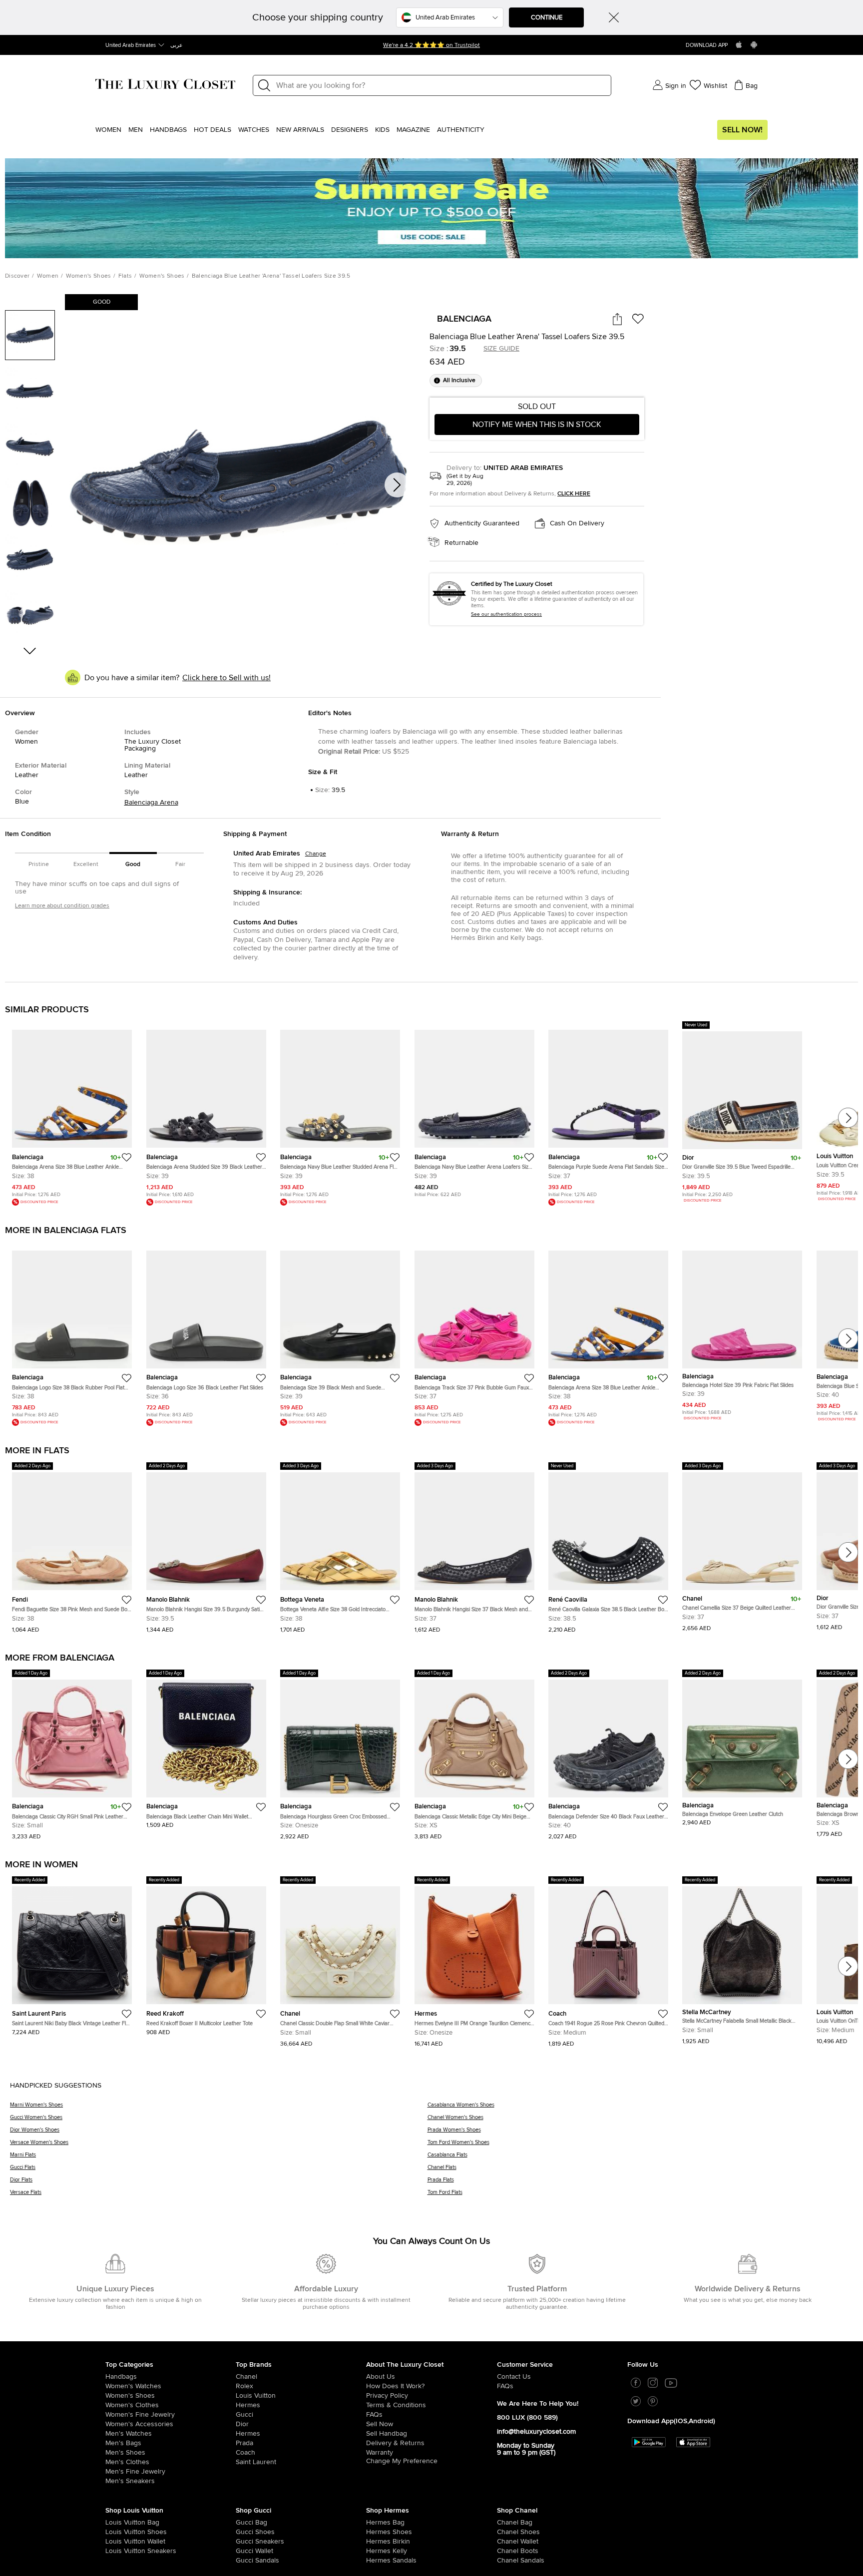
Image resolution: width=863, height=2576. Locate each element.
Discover (17, 276)
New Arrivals (300, 130)
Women (108, 130)
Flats (125, 276)
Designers (350, 130)
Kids (382, 130)
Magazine (413, 130)
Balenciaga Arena (151, 803)
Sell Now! (742, 130)
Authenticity (461, 130)
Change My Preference (402, 2463)
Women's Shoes (89, 276)
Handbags (168, 130)
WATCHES (254, 130)
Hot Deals (213, 130)
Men (136, 130)
